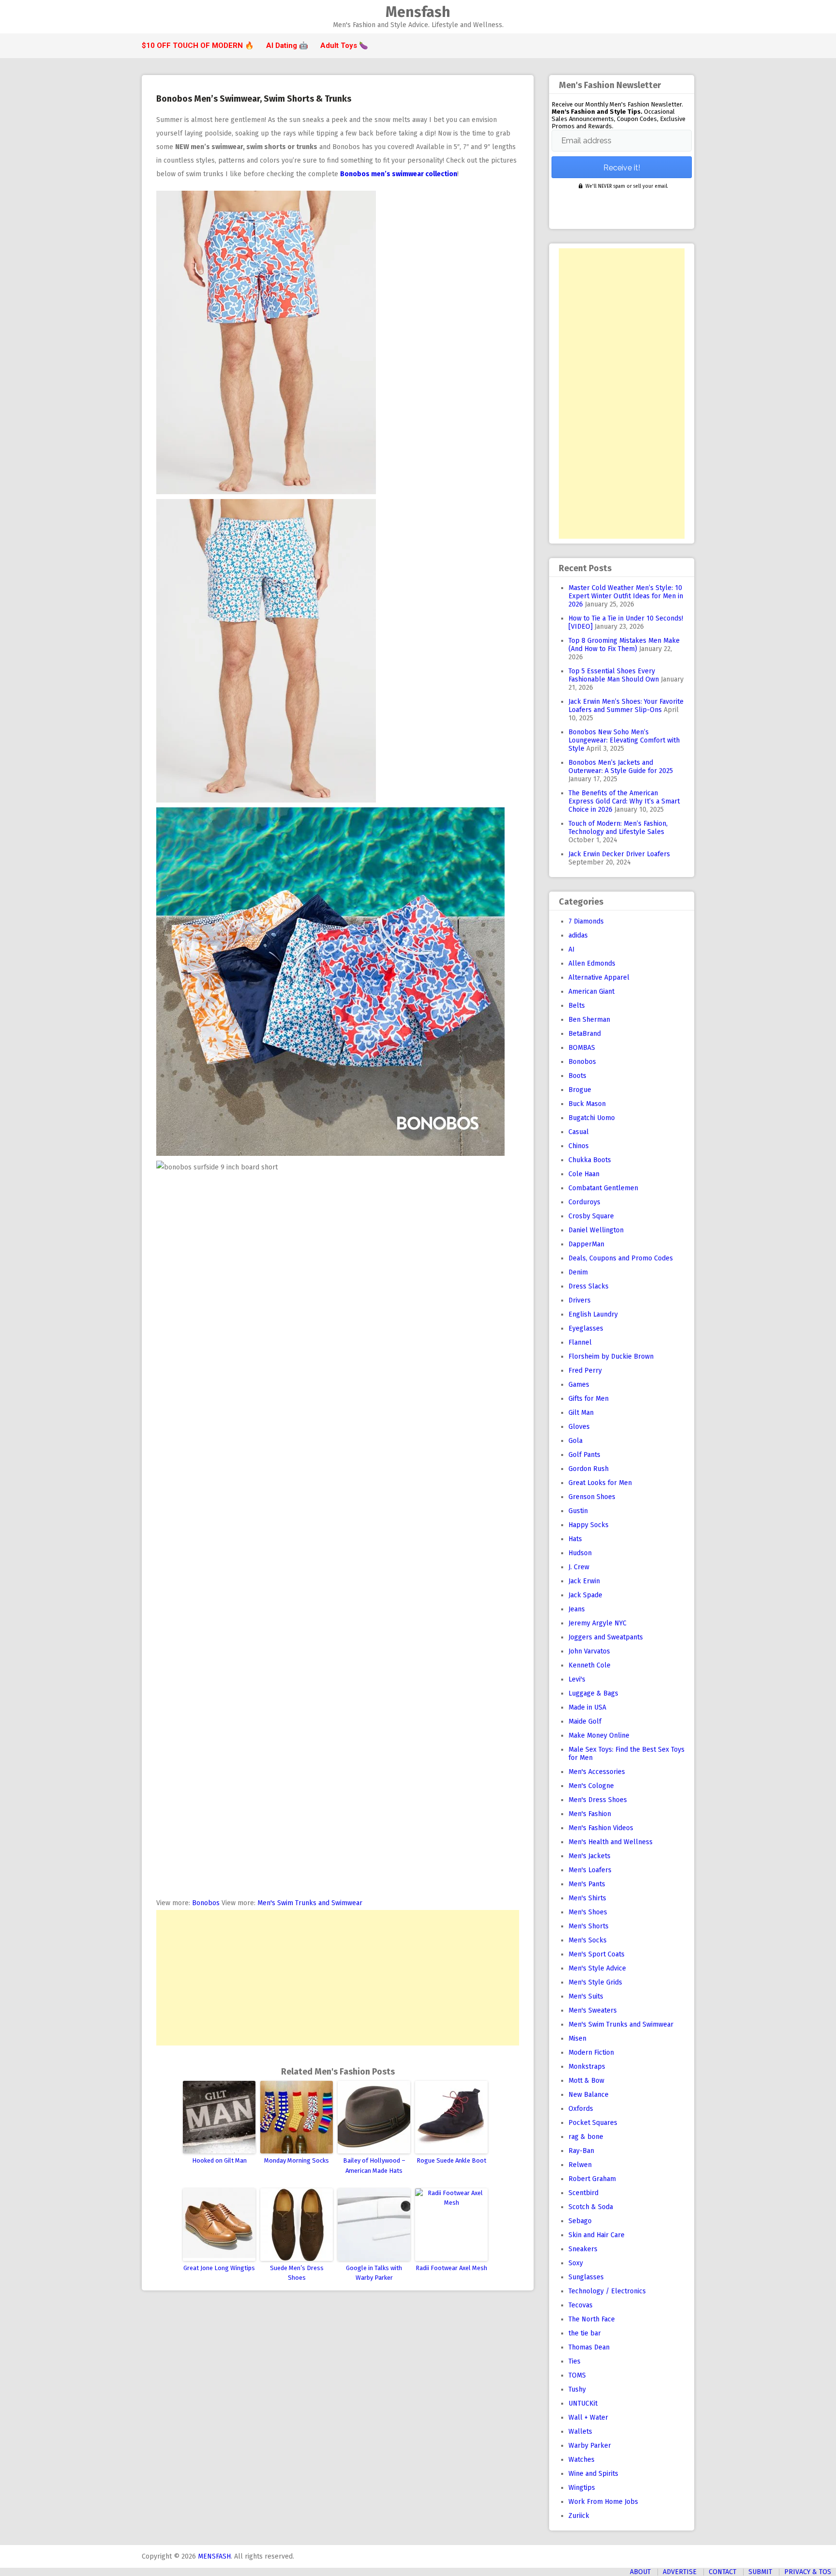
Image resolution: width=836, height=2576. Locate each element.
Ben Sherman (589, 1020)
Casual (579, 1132)
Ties (575, 2361)
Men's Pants (587, 1884)
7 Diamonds (586, 921)
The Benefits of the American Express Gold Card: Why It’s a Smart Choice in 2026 (624, 801)
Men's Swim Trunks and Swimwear (310, 1903)
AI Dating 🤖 (287, 45)
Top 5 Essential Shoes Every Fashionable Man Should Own (614, 675)
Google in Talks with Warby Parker (374, 2273)
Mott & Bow (586, 2081)
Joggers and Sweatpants (606, 1637)
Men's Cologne (591, 1786)
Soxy (576, 2263)
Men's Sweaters (593, 2010)
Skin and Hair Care (597, 2235)
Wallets (580, 2432)
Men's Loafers (590, 1870)
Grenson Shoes (592, 1497)
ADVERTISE (680, 2572)
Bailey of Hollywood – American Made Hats (374, 2166)
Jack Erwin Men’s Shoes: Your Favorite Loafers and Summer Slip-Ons (626, 706)
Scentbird (583, 2193)
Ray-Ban (581, 2151)
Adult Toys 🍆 (344, 45)
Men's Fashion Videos (601, 1828)
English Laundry (593, 1314)
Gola (575, 1441)
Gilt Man (581, 1413)
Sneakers (583, 2249)
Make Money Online (599, 1735)
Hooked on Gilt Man (219, 2160)
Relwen (580, 2165)
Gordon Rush (589, 1469)
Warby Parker (590, 2446)
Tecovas (581, 2305)
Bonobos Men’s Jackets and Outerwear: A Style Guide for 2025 (621, 767)
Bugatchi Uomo (592, 1118)
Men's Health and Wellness (611, 1842)
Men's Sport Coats (597, 1954)
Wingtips (582, 2488)
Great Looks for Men (600, 1483)
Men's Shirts (587, 1898)
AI (572, 949)
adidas (578, 935)
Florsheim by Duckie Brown (611, 1356)
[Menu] (146, 17)
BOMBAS (582, 1048)
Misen (577, 2038)
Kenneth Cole (590, 1665)
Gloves (579, 1427)
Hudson (580, 1553)
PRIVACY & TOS (808, 2572)
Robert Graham (592, 2179)
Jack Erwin (584, 1581)
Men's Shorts (589, 1926)
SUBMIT (760, 2572)
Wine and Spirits (593, 2474)
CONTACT (723, 2572)
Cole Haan (584, 1174)
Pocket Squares (593, 2123)
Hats (575, 1539)
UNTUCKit (583, 2403)
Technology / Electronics (607, 2291)
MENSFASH (214, 2556)
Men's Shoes (588, 1912)
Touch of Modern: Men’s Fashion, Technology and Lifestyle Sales (618, 828)
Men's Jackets (590, 1856)
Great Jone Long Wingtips (219, 2268)
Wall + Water (588, 2417)
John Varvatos (589, 1651)
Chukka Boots (590, 1160)
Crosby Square (591, 1216)
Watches (582, 2460)
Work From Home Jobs (603, 2502)
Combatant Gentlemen (603, 1188)
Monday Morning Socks (297, 2160)
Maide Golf (585, 1721)
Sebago (580, 2221)
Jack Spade (585, 1595)
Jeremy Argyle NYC (597, 1623)
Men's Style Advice (597, 1968)
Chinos (579, 1146)
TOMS (577, 2375)
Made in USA (587, 1707)
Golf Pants (584, 1455)
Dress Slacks (589, 1286)
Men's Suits (586, 1996)
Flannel (580, 1342)
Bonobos (206, 1903)
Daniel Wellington (596, 1230)
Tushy (577, 2389)
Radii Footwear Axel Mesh (451, 2268)
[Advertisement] (338, 1978)
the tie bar (585, 2333)
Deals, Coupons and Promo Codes (621, 1258)
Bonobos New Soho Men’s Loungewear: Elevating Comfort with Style (624, 740)
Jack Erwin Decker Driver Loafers (619, 854)
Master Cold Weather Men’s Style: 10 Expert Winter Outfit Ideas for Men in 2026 (626, 596)
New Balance (589, 2095)
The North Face (592, 2319)
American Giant (591, 992)
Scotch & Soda (591, 2207)
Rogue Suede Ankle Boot (451, 2160)
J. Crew (579, 1567)
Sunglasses (586, 2277)
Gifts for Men (589, 1399)
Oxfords (581, 2109)
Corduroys (584, 1202)
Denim (578, 1272)
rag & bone (586, 2137)
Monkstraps (587, 2067)
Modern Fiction (591, 2053)
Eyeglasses (586, 1328)
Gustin (578, 1511)
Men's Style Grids (595, 1982)
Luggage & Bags (593, 1693)
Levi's (577, 1679)
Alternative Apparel (599, 977)
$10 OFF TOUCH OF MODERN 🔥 (198, 45)
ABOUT (640, 2572)
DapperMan (586, 1244)
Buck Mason (587, 1104)
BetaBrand (585, 1034)
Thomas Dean (589, 2347)
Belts (577, 1006)
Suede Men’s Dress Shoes (297, 2273)
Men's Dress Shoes (598, 1800)
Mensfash (418, 12)
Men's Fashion (590, 1814)
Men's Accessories (597, 1772)
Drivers (580, 1300)
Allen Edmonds (592, 963)
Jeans (577, 1609)
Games (579, 1385)
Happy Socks (589, 1525)
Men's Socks (588, 1940)
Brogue (580, 1090)
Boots (577, 1076)
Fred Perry (585, 1371)
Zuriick (579, 2516)
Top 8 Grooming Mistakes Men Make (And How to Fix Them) (624, 645)
